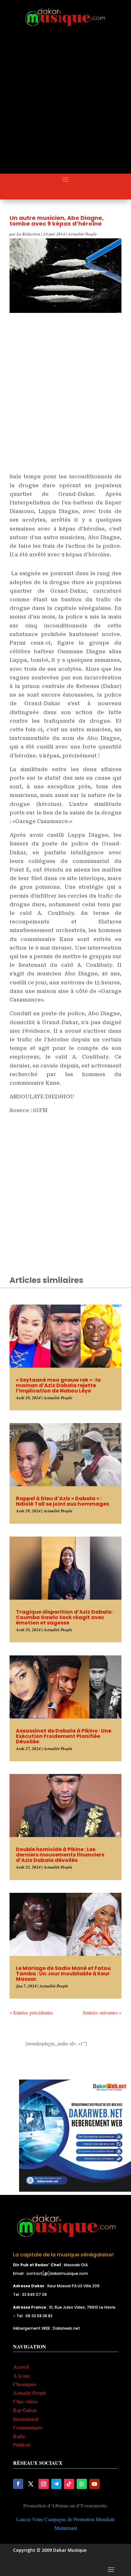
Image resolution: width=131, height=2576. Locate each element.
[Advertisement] (65, 106)
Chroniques (25, 2384)
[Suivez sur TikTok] (69, 2484)
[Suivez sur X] (31, 2484)
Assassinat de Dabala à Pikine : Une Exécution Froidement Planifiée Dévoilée (64, 1736)
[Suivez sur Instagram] (44, 2484)
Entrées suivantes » (102, 2012)
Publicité (22, 2445)
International (26, 2419)
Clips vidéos (25, 2401)
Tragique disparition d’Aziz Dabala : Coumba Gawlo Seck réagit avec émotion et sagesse (65, 1617)
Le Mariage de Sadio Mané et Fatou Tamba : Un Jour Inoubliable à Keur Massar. (63, 1974)
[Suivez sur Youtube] (94, 2484)
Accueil (21, 2366)
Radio (19, 2436)
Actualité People (83, 234)
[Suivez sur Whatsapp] (82, 2484)
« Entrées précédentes (31, 2012)
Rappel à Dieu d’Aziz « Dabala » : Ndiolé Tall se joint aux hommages (62, 1501)
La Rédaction (28, 234)
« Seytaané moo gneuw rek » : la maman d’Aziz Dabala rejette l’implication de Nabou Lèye (58, 1385)
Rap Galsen (25, 2410)
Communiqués (28, 2427)
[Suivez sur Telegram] (56, 2484)
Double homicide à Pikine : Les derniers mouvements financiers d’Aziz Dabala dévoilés (60, 1855)
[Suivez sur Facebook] (18, 2484)
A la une (22, 2375)
